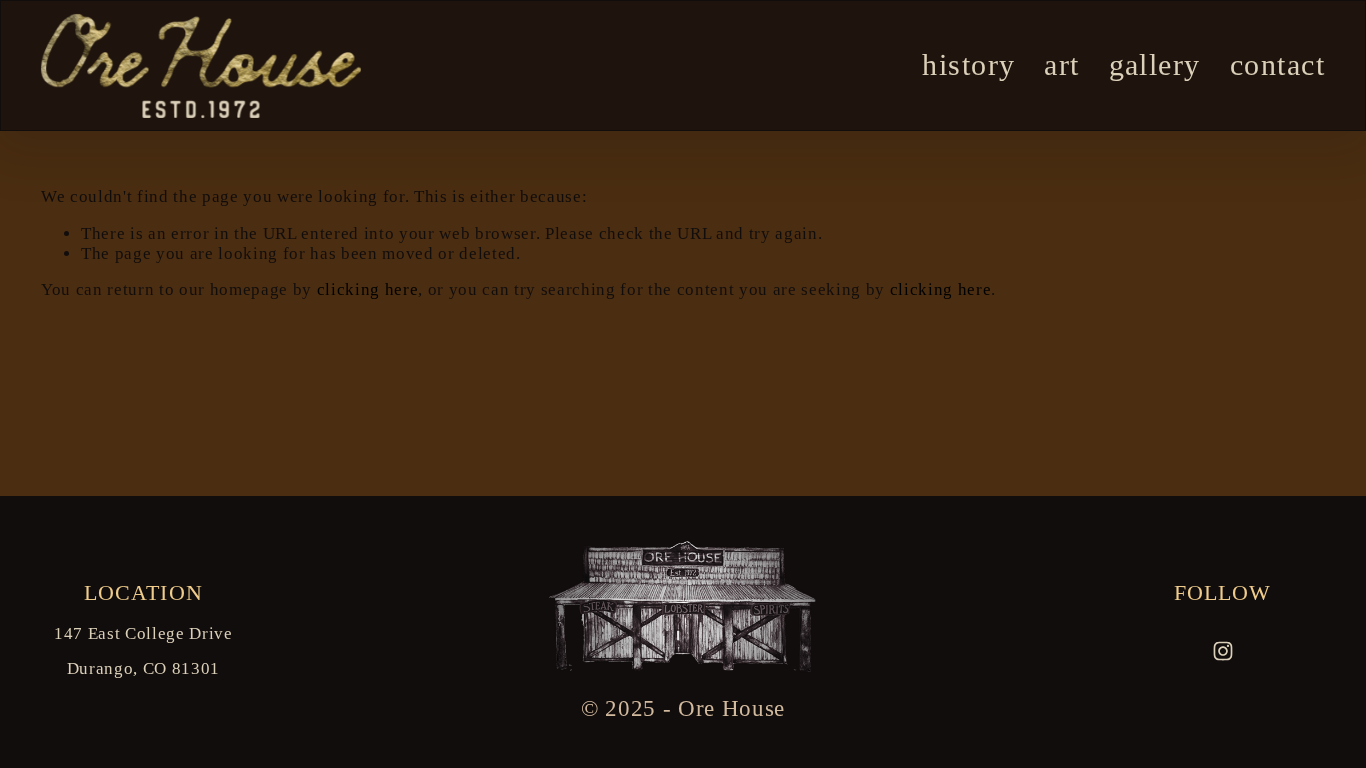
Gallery (1155, 64)
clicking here (368, 289)
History (968, 64)
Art (1061, 64)
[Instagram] (1223, 651)
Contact (1277, 64)
